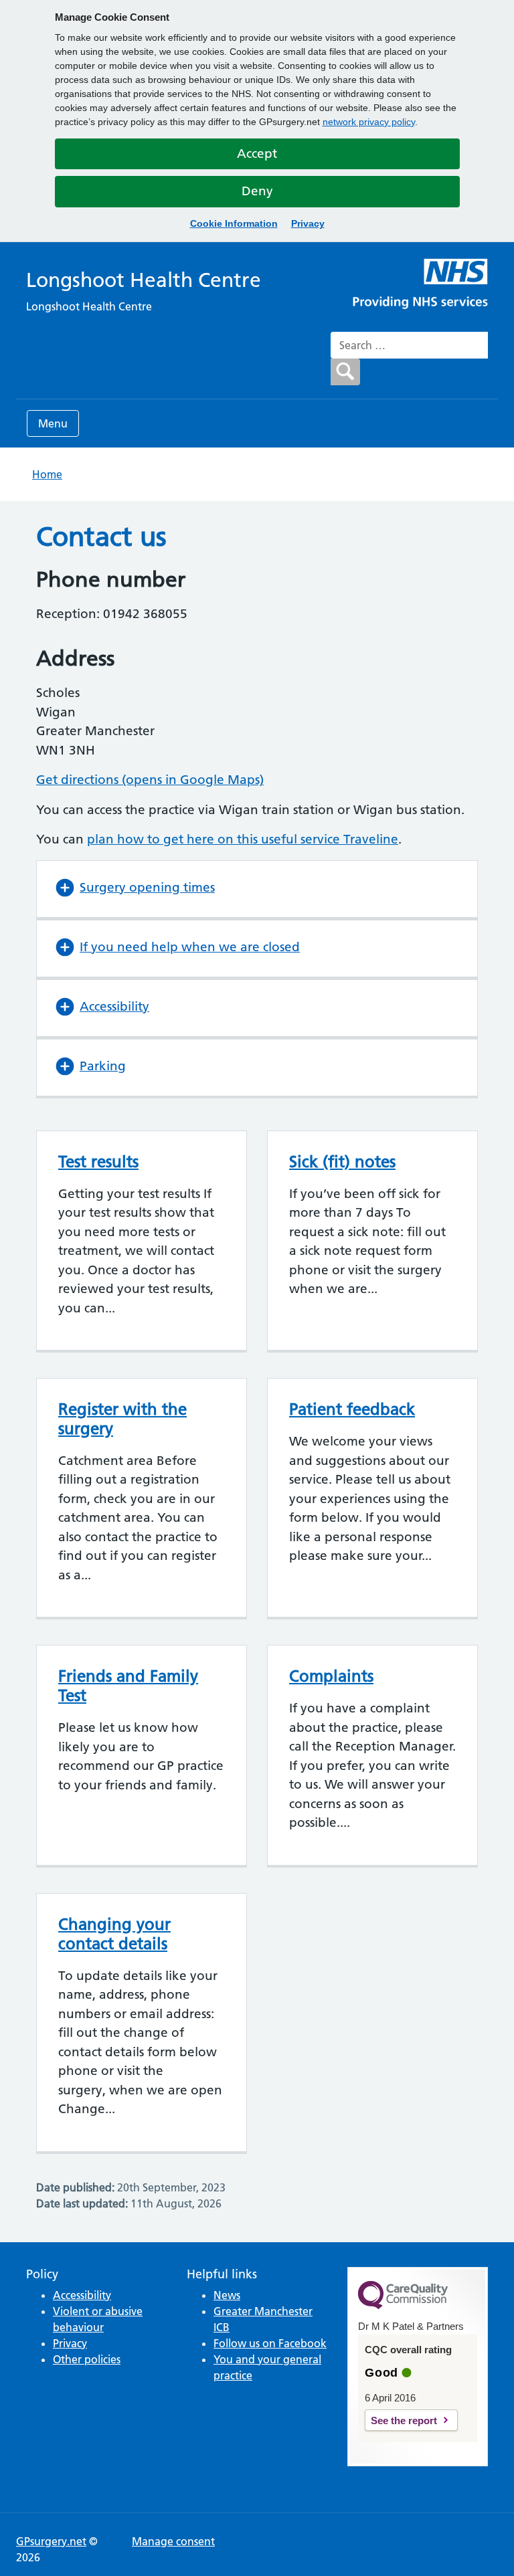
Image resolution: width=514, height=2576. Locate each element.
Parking (103, 1066)
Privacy (308, 223)
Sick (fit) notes (342, 1162)
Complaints (331, 1676)
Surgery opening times (147, 887)
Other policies (87, 2359)
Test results (98, 1162)
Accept (257, 154)
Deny (257, 191)
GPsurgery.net (51, 2541)
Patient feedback (352, 1409)
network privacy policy (369, 122)
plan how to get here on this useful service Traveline (243, 839)
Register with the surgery (122, 1419)
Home (47, 474)
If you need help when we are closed (190, 947)
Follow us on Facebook (270, 2343)
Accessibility (114, 1006)
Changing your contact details (114, 1934)
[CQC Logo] (403, 2306)
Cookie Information (234, 223)
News (227, 2295)
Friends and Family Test (128, 1686)
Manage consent (173, 2541)
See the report (404, 2420)
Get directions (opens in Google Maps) (150, 780)
